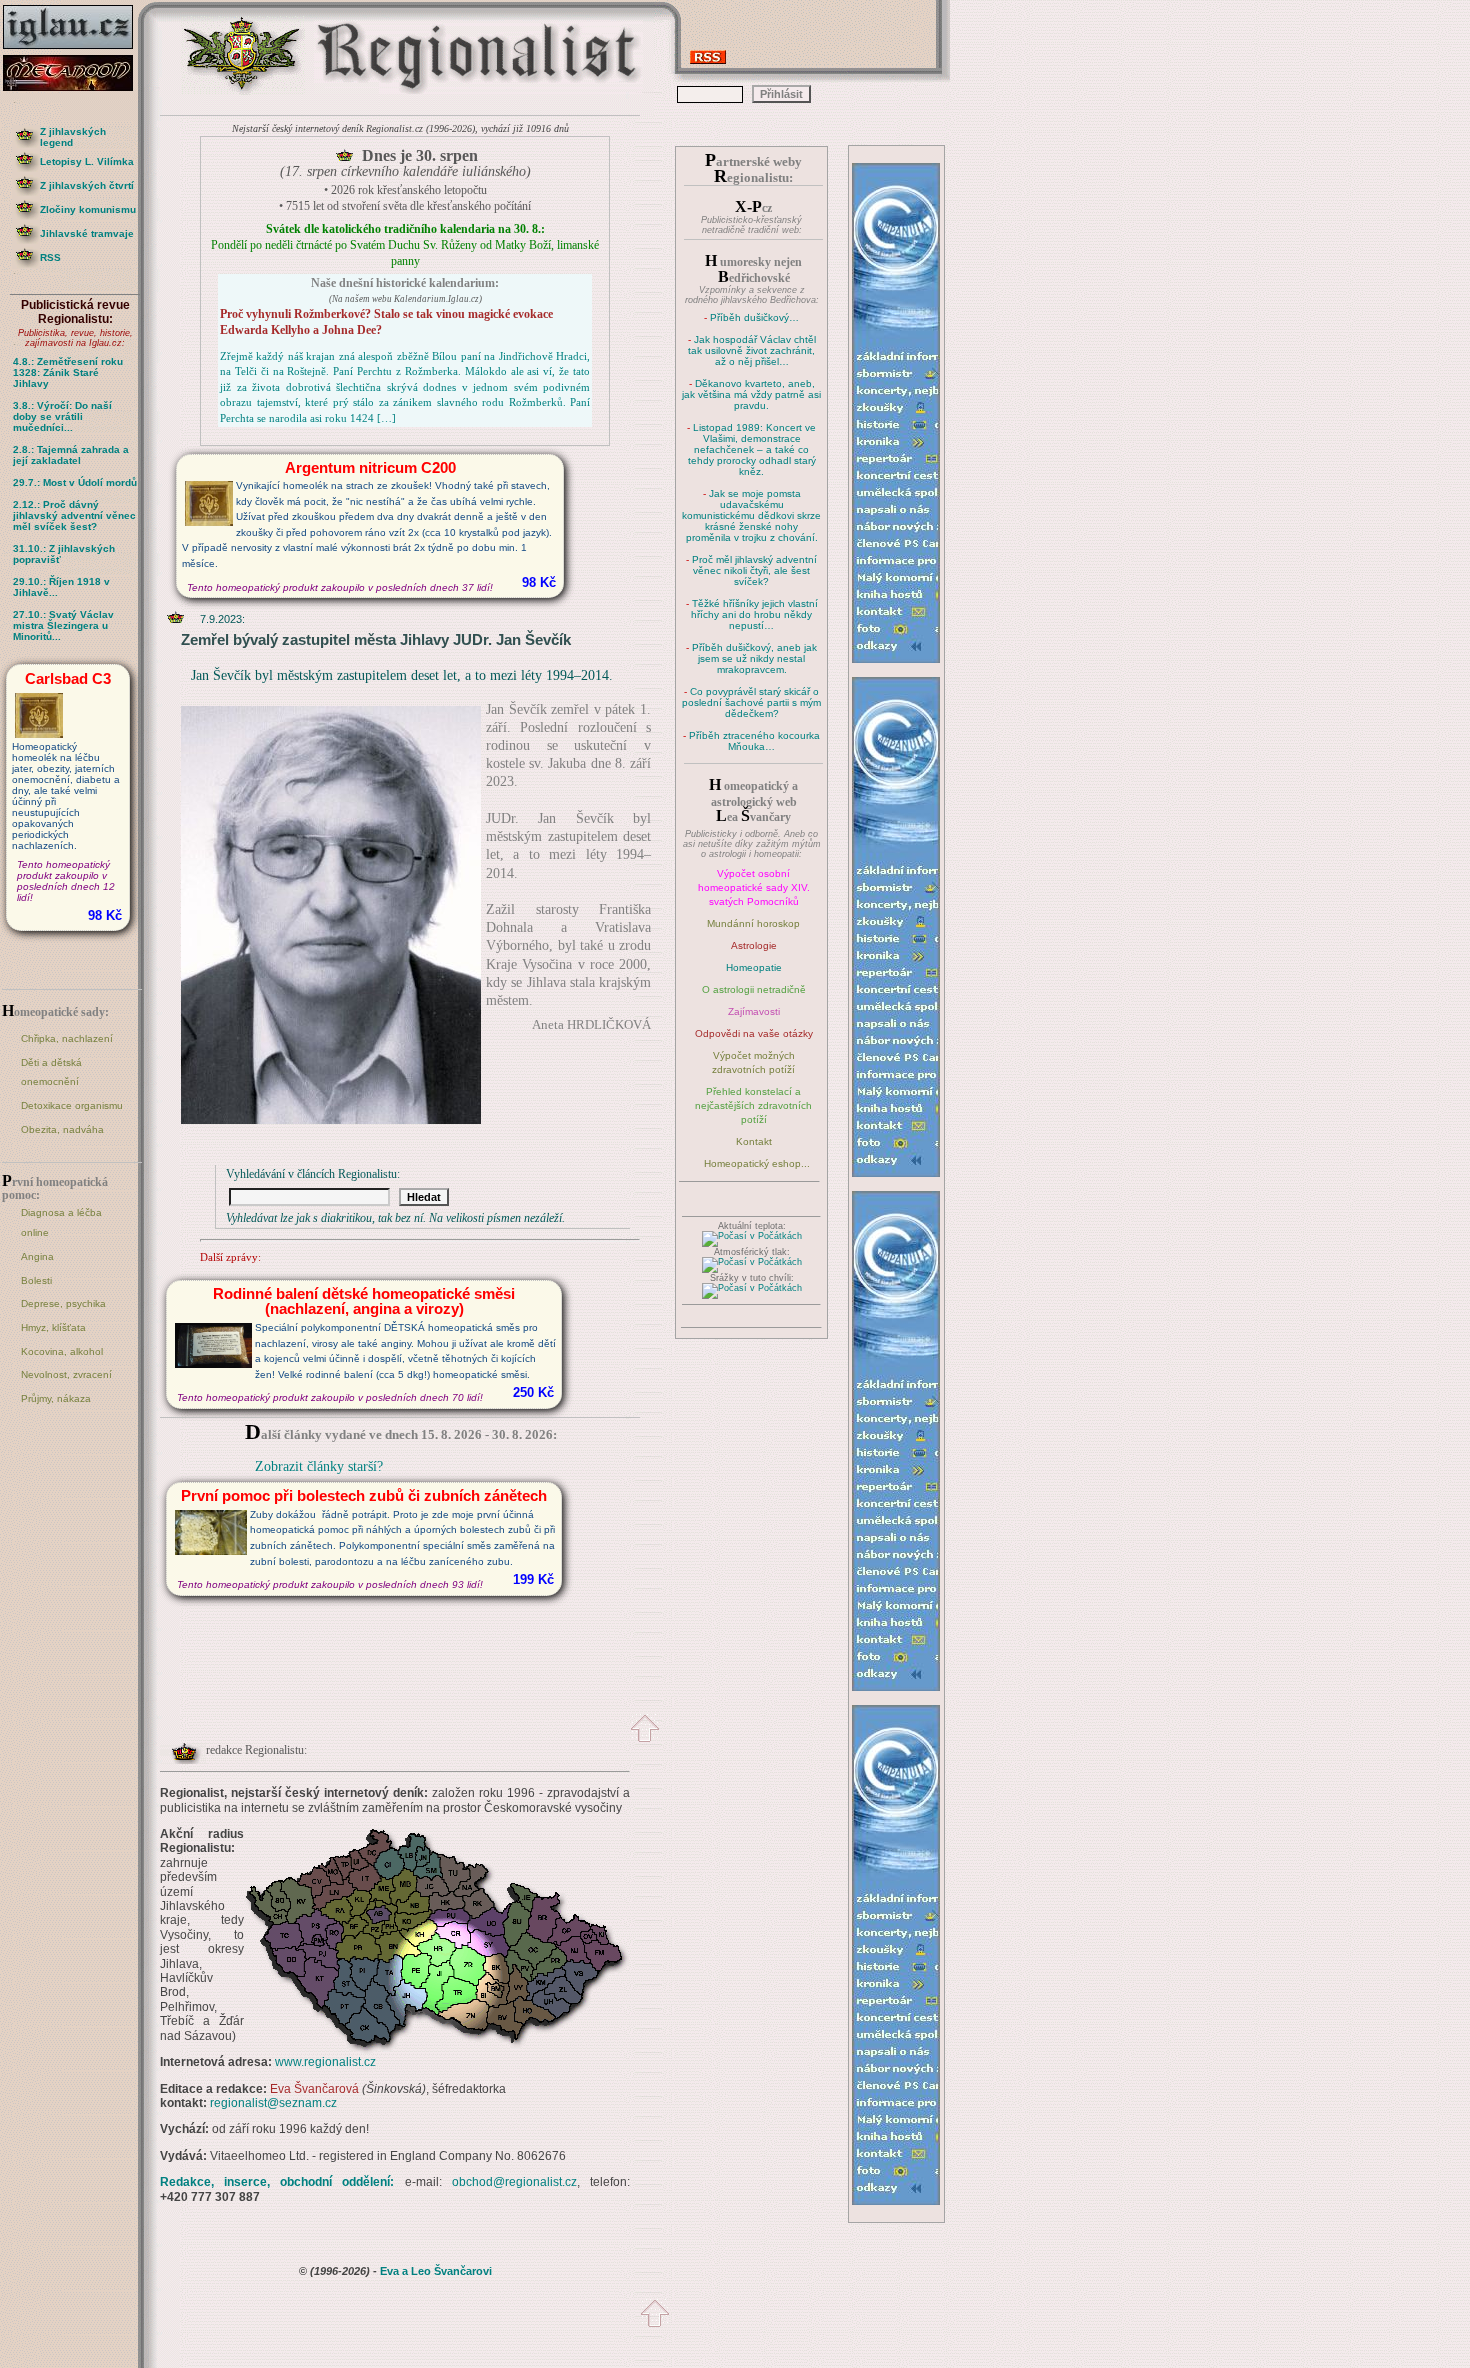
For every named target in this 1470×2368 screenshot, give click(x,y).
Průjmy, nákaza (56, 1398)
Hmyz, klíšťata (53, 1327)
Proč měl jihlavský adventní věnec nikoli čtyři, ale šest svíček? (754, 570)
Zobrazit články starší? (319, 1466)
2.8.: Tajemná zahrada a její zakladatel (71, 455)
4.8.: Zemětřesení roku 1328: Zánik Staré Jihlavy (68, 372)
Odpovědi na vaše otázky (754, 1033)
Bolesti (36, 1280)
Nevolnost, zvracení (66, 1374)
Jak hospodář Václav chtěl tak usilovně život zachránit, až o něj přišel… (752, 350)
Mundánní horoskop (753, 923)
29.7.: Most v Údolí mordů (75, 482)
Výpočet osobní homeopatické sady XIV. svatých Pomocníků (754, 887)
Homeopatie (754, 967)
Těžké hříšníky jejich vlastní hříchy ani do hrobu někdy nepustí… (754, 614)
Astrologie (754, 945)
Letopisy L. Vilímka (87, 161)
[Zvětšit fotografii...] (331, 1119)
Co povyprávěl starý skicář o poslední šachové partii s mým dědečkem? (751, 702)
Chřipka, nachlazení (67, 1038)
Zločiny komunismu (88, 209)
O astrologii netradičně (754, 989)
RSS (50, 257)
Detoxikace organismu (72, 1105)
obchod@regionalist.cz (514, 2182)
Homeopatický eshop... (757, 1163)
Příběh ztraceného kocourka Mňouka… (754, 741)
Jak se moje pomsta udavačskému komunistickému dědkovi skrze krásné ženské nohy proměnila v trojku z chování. (751, 515)
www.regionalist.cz (325, 2062)
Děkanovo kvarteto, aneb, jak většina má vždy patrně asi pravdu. (751, 394)
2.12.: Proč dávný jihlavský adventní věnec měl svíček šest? (74, 515)
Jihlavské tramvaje (87, 233)
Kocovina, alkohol (62, 1351)
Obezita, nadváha (62, 1129)
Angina (37, 1256)
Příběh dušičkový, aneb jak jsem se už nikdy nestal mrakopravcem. (754, 658)
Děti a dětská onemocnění (51, 1072)
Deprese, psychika (63, 1303)
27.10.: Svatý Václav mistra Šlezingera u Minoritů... (63, 625)
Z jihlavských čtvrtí (87, 185)
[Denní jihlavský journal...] (75, 49)
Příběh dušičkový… (754, 317)
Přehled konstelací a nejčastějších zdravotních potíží (753, 1105)
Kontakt (754, 1141)
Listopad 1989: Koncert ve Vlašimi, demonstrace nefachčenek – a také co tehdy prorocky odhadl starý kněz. (752, 449)
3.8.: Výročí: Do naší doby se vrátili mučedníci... (62, 416)
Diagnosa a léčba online (61, 1222)
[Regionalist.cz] (243, 92)
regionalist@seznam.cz (273, 2103)
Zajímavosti (754, 1011)
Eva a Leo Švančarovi (436, 2271)
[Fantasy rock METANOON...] (75, 85)
